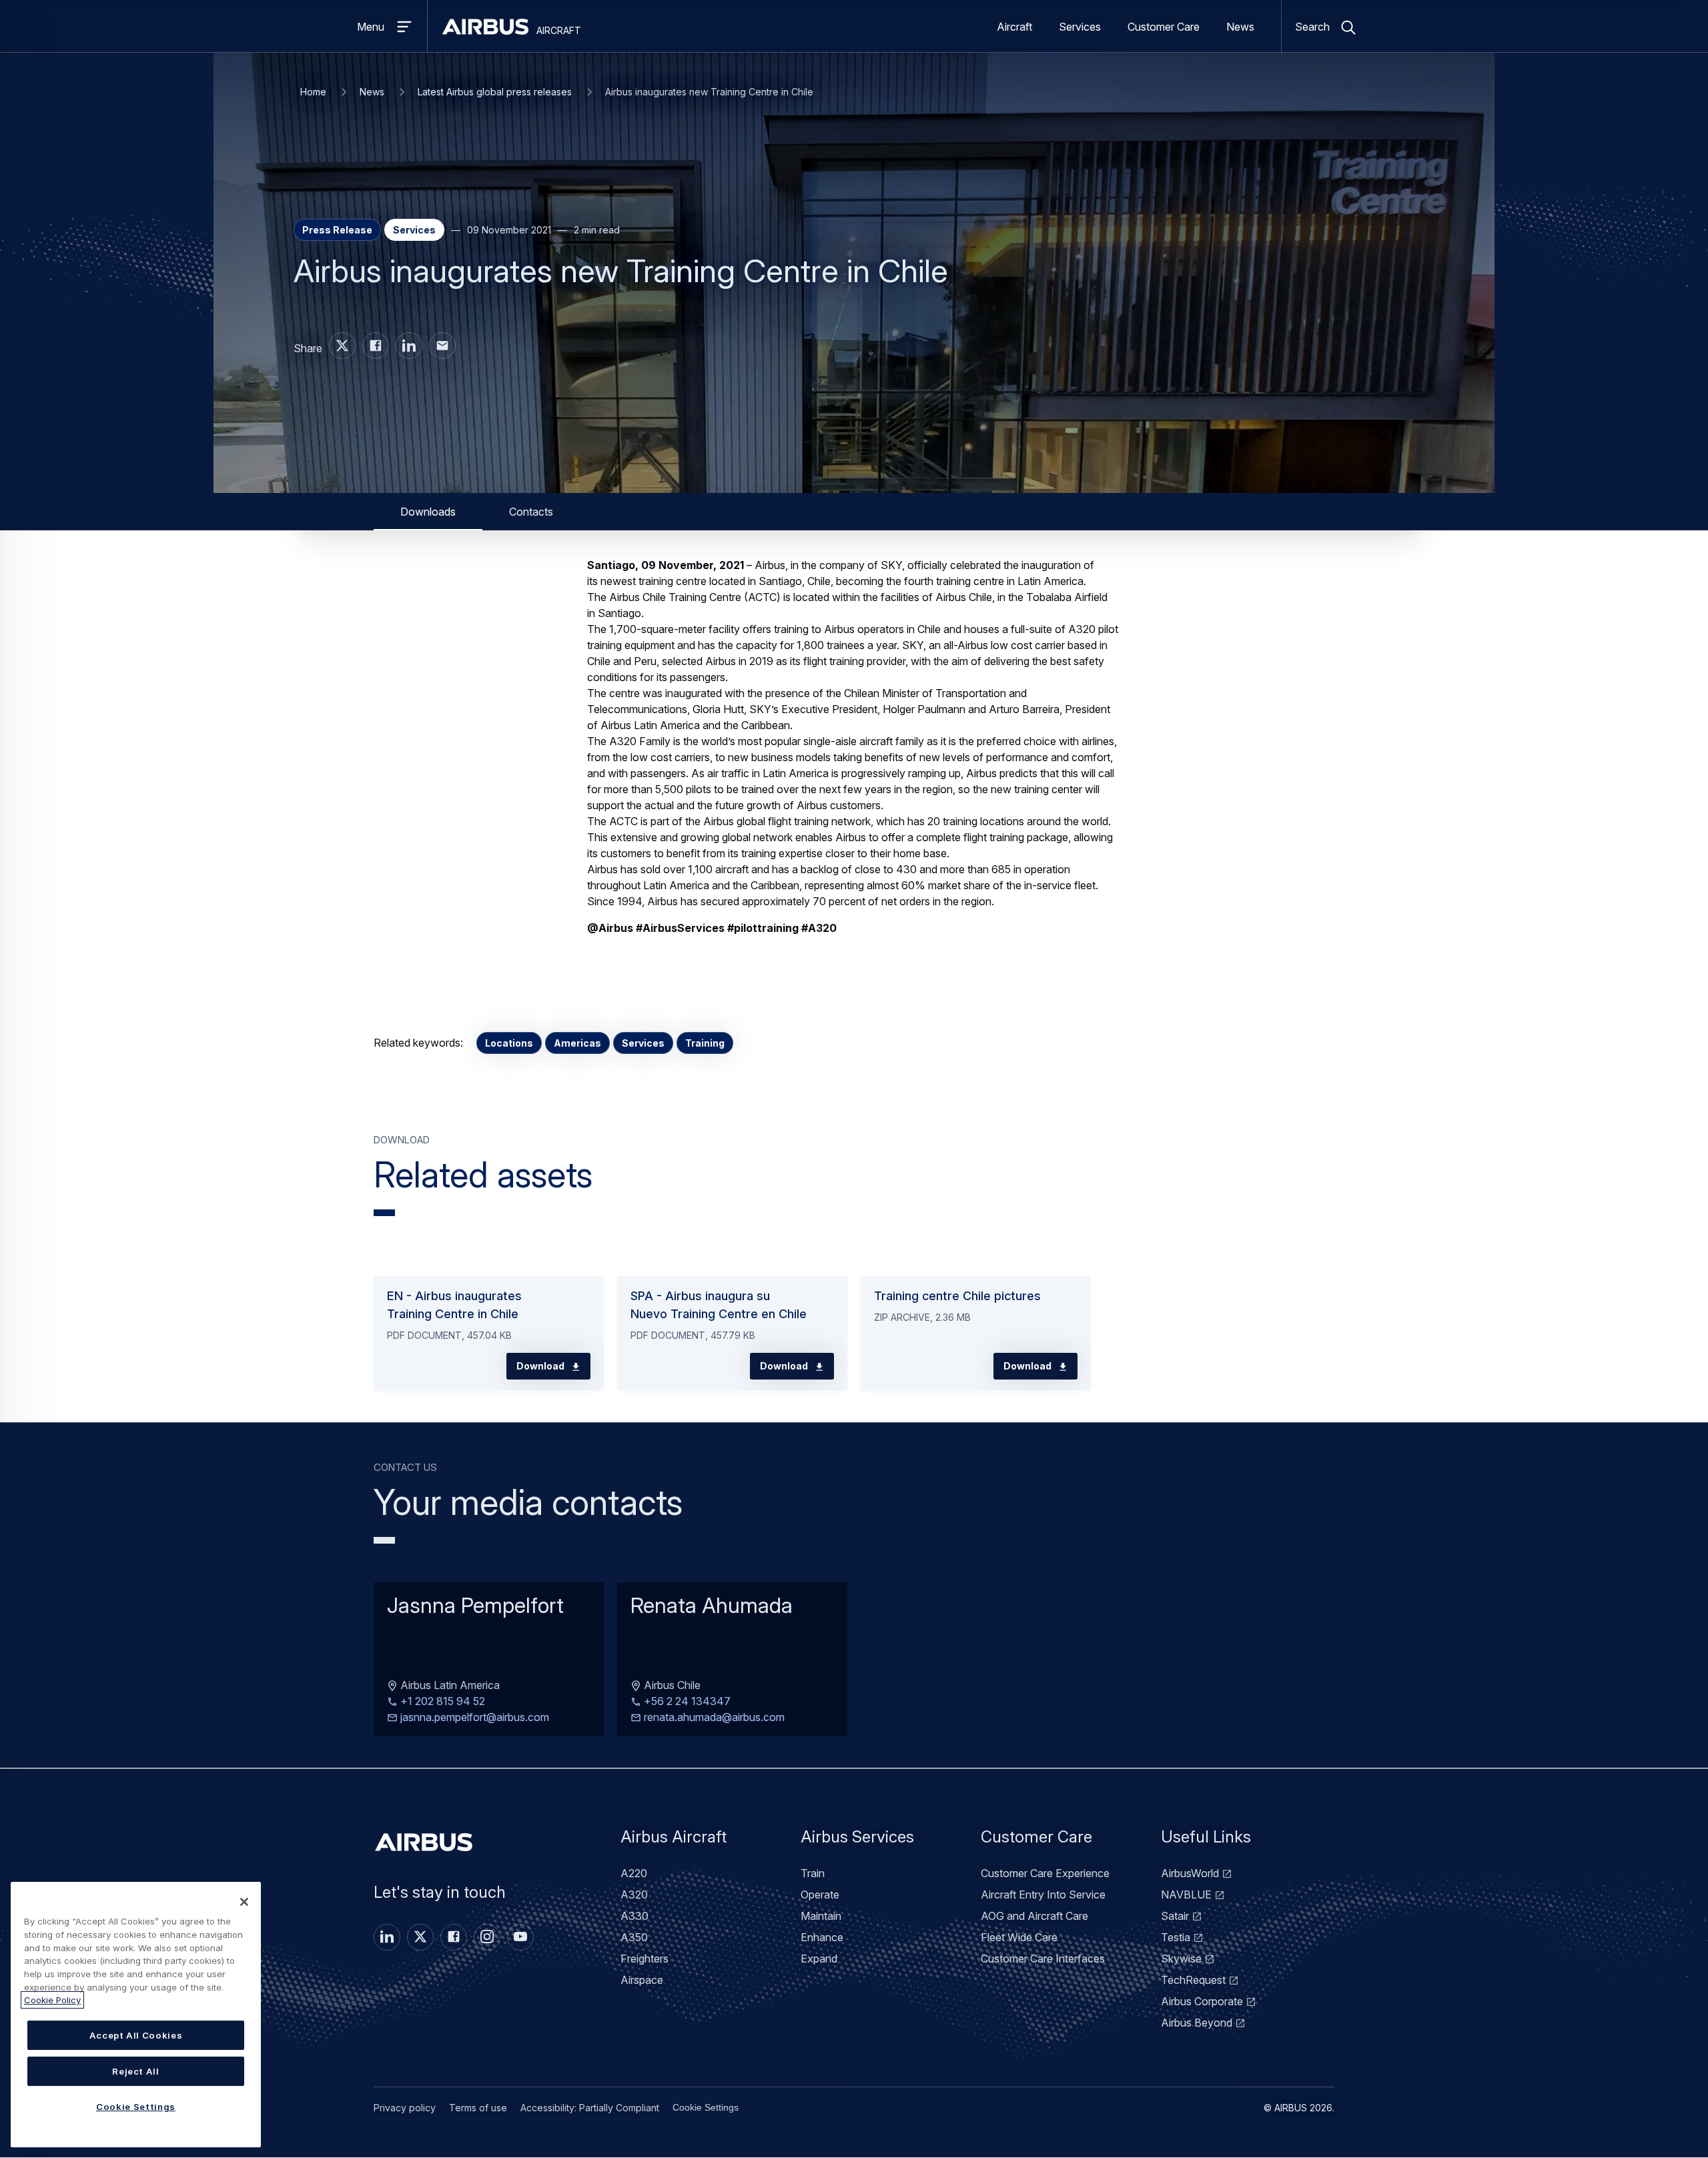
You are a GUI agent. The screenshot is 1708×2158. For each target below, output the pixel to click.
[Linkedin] (387, 1937)
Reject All (136, 2071)
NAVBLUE (1186, 1895)
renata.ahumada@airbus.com (713, 1718)
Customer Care (1164, 27)
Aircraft (1014, 27)
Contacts (531, 512)
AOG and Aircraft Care (1034, 1916)
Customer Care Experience (1045, 1873)
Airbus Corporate (1202, 2001)
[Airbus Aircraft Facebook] (376, 346)
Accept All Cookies (136, 2035)
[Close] (244, 1902)
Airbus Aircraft (674, 1837)
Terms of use (478, 2108)
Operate (820, 1895)
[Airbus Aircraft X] (342, 346)
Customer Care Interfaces (1043, 1959)
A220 (634, 1873)
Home (313, 92)
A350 (634, 1937)
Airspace (642, 1980)
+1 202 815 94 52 (441, 1702)
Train (813, 1873)
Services (1080, 27)
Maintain (821, 1916)
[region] (136, 2015)
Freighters (645, 1959)
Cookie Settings (706, 2107)
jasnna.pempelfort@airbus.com (473, 1718)
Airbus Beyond (1197, 2023)
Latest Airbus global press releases (495, 92)
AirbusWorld (1190, 1873)
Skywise (1181, 1959)
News (1240, 27)
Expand (819, 1959)
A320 (634, 1895)
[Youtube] (520, 1937)
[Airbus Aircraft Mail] (442, 346)
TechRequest (1193, 1980)
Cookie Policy (52, 2000)
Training (705, 1043)
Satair (1175, 1916)
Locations (509, 1043)
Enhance (822, 1937)
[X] (420, 1937)
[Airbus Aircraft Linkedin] (409, 346)
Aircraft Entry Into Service (1043, 1895)
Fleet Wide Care (1019, 1937)
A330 (634, 1916)
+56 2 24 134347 (686, 1702)
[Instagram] (487, 1937)
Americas (577, 1043)
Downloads (428, 512)
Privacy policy (405, 2108)
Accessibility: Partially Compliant (590, 2108)
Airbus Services (857, 1837)
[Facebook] (454, 1937)
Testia (1176, 1937)
